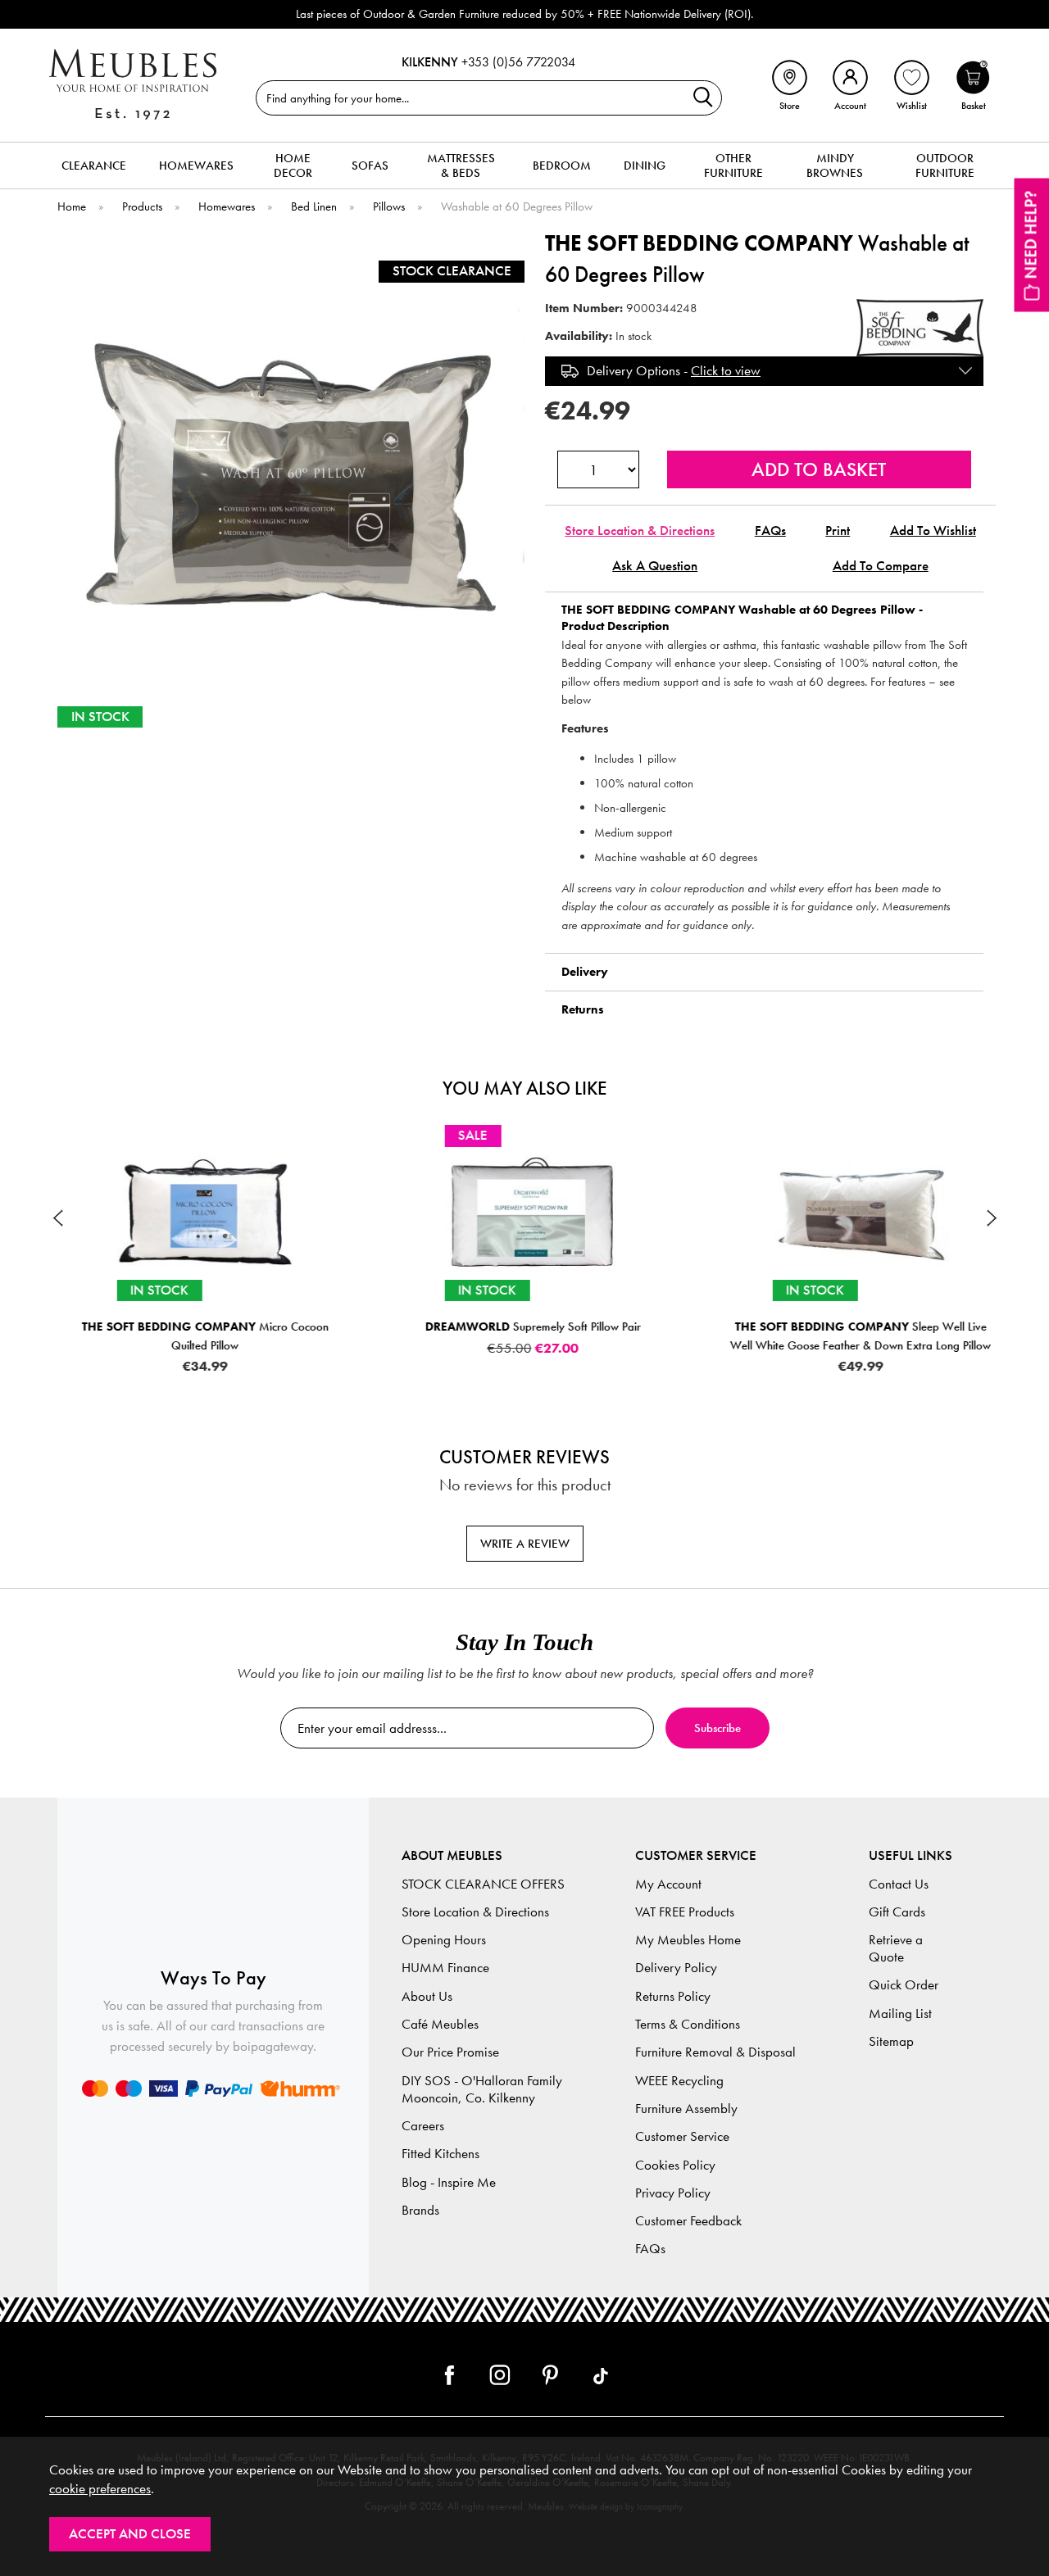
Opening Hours (444, 1940)
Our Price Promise (450, 2052)
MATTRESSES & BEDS (461, 166)
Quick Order (904, 1985)
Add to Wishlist (933, 531)
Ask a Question (655, 566)
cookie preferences (100, 2489)
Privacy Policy (673, 2193)
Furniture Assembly (686, 2109)
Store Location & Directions (640, 531)
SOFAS (370, 166)
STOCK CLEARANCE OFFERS (483, 1884)
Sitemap (891, 2041)
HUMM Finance (445, 1968)
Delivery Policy (676, 1968)
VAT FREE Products (685, 1912)
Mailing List (900, 2014)
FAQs (770, 531)
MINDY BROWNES (835, 166)
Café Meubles (440, 2024)
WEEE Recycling (679, 2081)
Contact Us (899, 1884)
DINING (645, 166)
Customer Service (682, 2136)
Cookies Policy (675, 2165)
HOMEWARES (196, 166)
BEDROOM (562, 166)
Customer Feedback (688, 2221)
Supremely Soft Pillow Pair (525, 1327)
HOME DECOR (293, 166)
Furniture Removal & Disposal (715, 2052)
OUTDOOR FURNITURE (945, 166)
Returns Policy (673, 1996)
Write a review (525, 1544)
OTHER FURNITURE (733, 166)
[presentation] (57, 1218)
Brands (420, 2210)
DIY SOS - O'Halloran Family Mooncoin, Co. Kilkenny (482, 2089)
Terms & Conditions (688, 2024)
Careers (423, 2126)
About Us (427, 1996)
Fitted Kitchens (440, 2154)
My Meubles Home (688, 1940)
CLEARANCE (94, 166)
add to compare (881, 566)
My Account (668, 1884)
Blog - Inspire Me (449, 2182)
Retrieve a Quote (896, 1948)
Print (838, 531)
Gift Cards (897, 1912)
